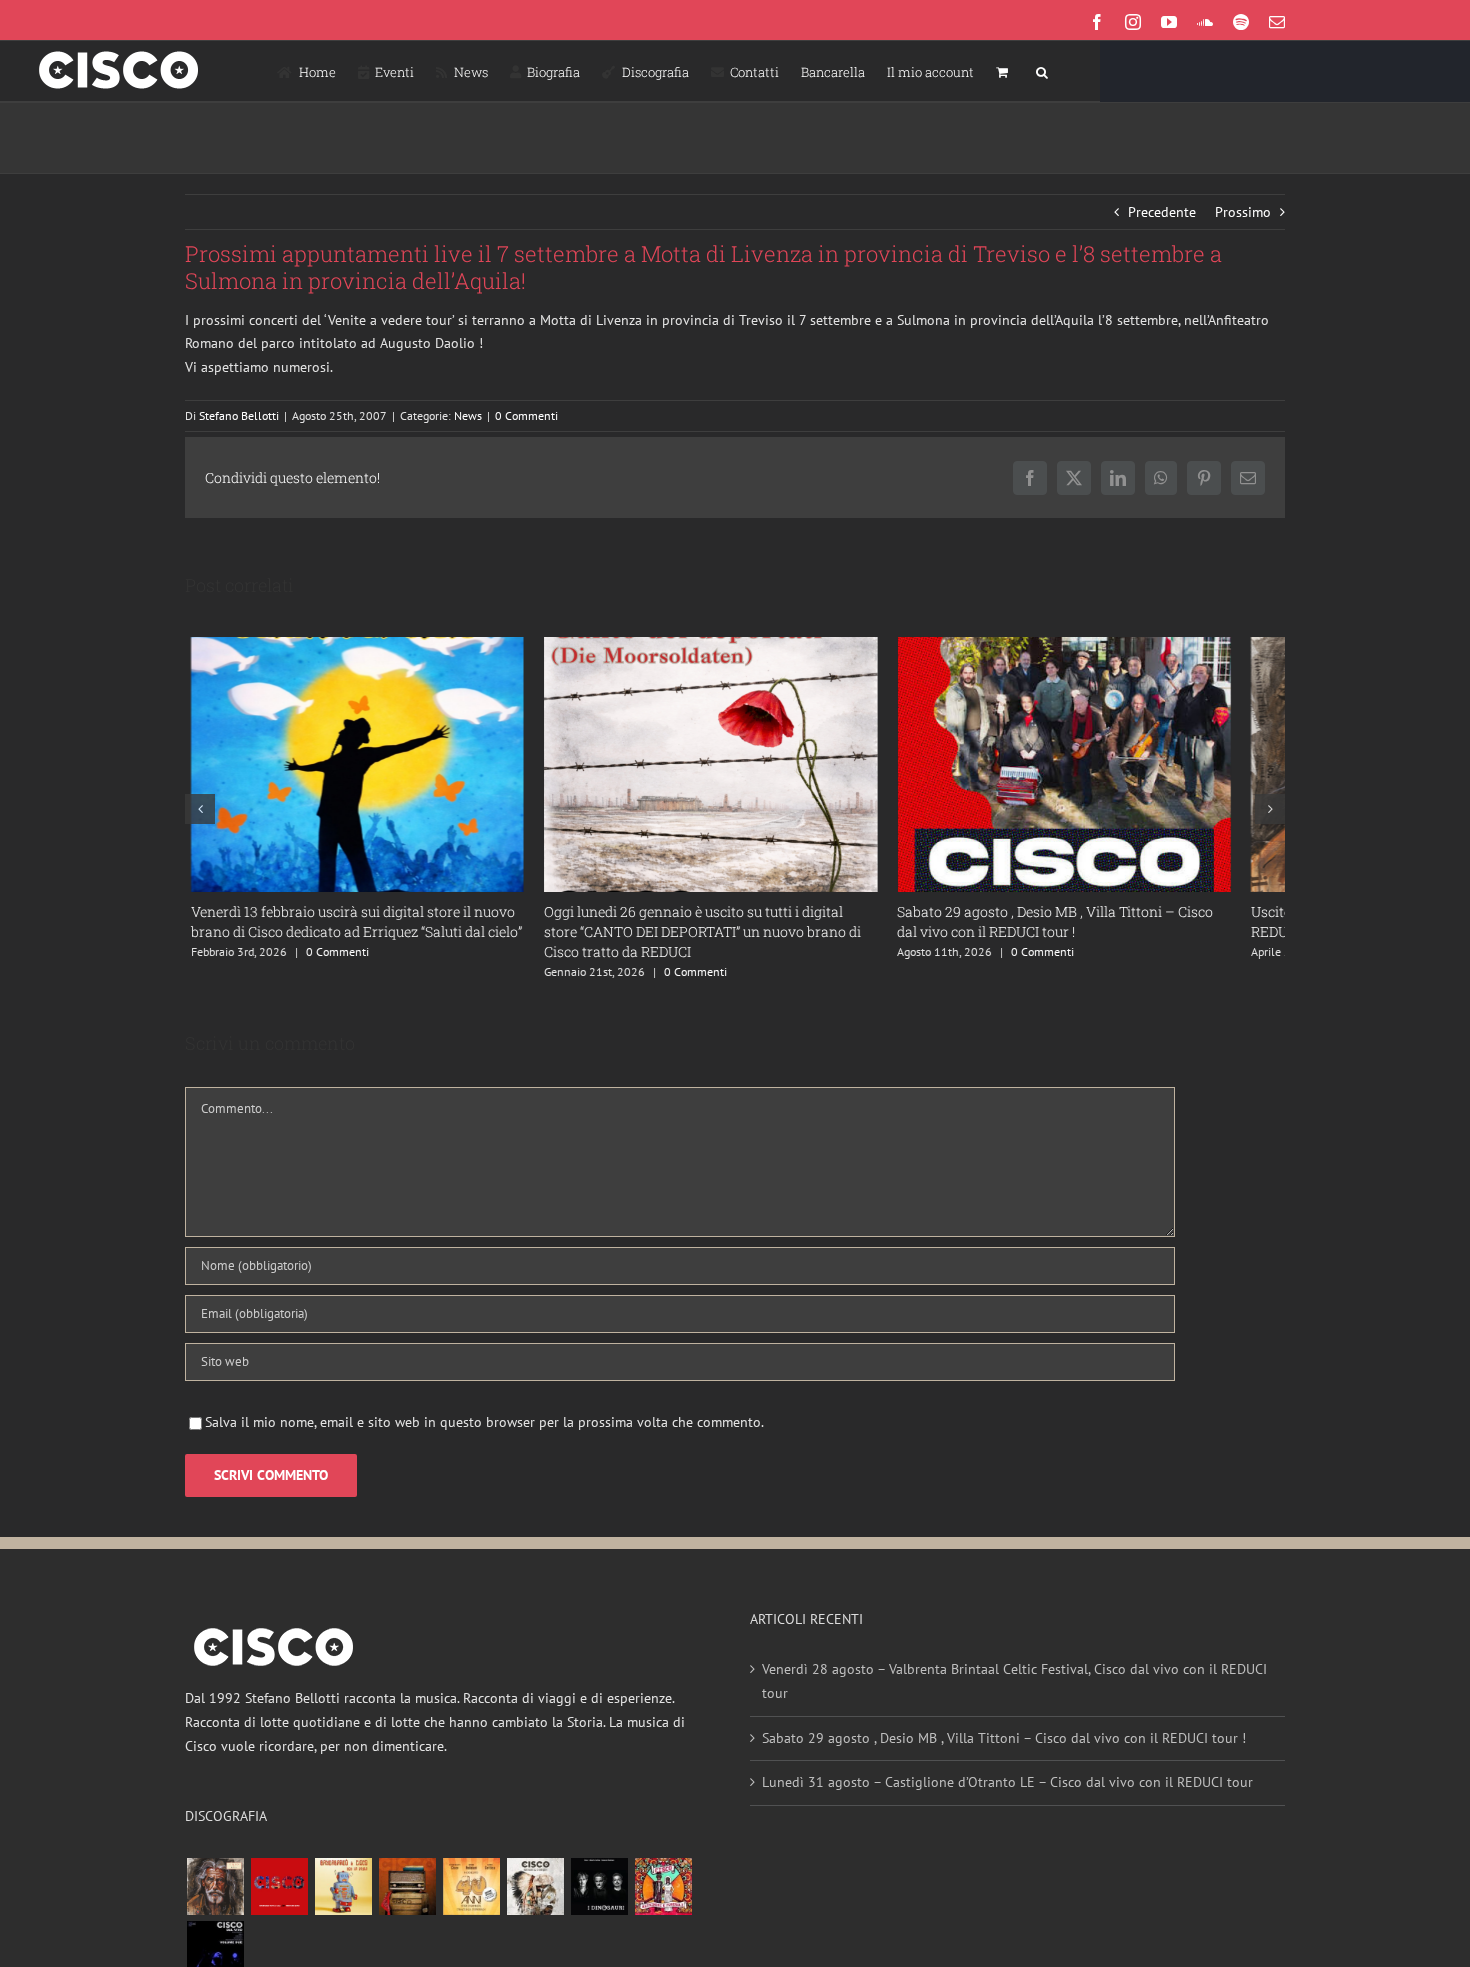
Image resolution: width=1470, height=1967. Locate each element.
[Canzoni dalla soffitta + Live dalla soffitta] (407, 1901)
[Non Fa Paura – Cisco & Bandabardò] (343, 1901)
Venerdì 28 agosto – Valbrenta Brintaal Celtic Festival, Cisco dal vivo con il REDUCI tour (1014, 1696)
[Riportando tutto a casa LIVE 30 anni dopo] (279, 1901)
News (468, 415)
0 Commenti (526, 415)
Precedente (1162, 212)
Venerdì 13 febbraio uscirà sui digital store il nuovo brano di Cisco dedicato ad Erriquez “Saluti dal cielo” (350, 936)
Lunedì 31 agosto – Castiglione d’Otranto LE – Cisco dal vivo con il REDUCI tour (1007, 1797)
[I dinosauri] (599, 1901)
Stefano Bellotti (239, 415)
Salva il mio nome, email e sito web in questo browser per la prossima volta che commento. (484, 1437)
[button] (1042, 71)
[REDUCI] (215, 1901)
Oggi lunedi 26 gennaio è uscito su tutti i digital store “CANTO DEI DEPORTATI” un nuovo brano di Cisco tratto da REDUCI (725, 946)
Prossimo (1243, 212)
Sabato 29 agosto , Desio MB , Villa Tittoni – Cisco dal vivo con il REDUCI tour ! (1004, 1753)
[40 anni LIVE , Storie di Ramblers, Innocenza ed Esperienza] (471, 1901)
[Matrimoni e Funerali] (663, 1901)
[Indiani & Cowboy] (535, 1901)
